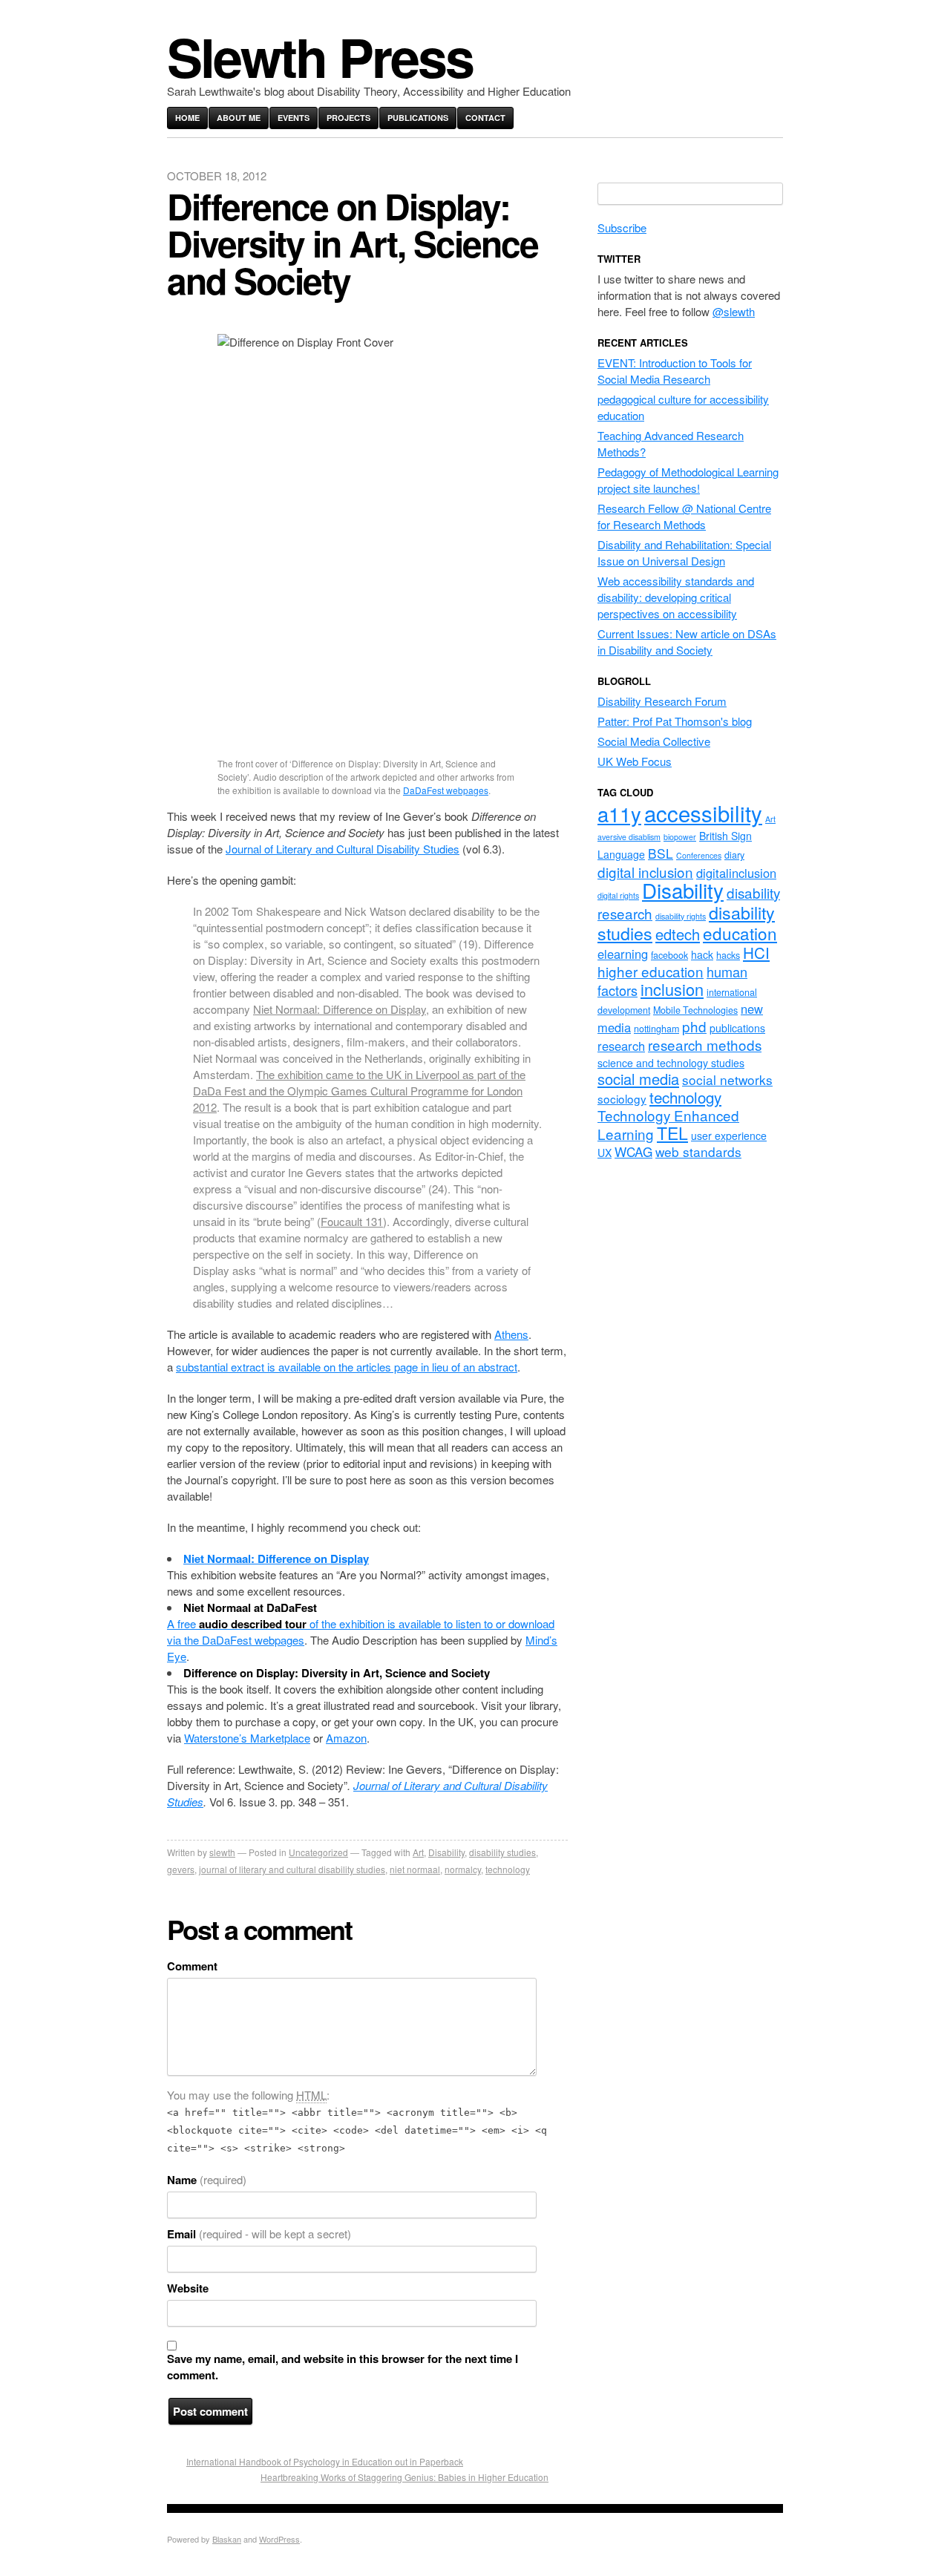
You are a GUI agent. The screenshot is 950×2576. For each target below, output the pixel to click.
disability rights (681, 916)
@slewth (734, 311)
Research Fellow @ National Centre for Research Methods (684, 516)
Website (188, 2288)
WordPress (279, 2539)
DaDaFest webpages (446, 790)
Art (418, 1852)
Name (207, 2180)
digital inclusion (645, 872)
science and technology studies (671, 1063)
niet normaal (415, 1869)
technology (508, 1869)
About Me (239, 118)
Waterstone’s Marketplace (247, 1738)
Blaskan (227, 2539)
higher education (651, 971)
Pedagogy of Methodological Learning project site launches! (688, 480)
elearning (623, 954)
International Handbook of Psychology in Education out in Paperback (325, 2461)
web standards (698, 1151)
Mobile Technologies (695, 1010)
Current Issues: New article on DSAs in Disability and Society (687, 642)
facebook (669, 955)
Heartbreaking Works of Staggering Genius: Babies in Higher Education (404, 2477)
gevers (181, 1869)
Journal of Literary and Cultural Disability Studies (343, 849)
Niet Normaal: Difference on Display (340, 1009)
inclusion (672, 989)
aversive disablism (629, 837)
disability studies (502, 1852)
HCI (756, 952)
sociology (622, 1098)
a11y (619, 814)
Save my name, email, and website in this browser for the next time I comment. (343, 2367)
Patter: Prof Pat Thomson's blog (675, 721)
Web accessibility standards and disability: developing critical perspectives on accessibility (676, 597)
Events (294, 118)
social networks (727, 1079)
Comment (192, 1966)
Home (187, 118)
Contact (485, 118)
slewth (222, 1852)
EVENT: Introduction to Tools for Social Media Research (675, 371)
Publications (418, 118)
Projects (348, 118)
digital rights (618, 895)
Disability (446, 1852)
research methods (705, 1045)
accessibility (703, 813)
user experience (729, 1135)
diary (734, 855)
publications (737, 1028)
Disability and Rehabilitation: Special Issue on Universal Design (684, 553)
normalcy (463, 1869)
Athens (511, 1334)
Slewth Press (320, 56)
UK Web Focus (635, 761)
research (621, 1046)
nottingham (656, 1029)
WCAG (633, 1151)
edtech (678, 934)
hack (702, 954)
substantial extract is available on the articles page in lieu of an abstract (347, 1367)
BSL (661, 853)
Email (259, 2234)
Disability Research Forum (662, 701)
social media (638, 1079)
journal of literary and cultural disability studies (292, 1869)
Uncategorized (318, 1852)
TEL (672, 1133)
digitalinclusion (736, 873)
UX (605, 1153)
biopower (680, 837)
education (740, 933)
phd (694, 1026)
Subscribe (622, 227)
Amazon (346, 1738)
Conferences (699, 855)
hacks (728, 955)
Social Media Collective (654, 741)
